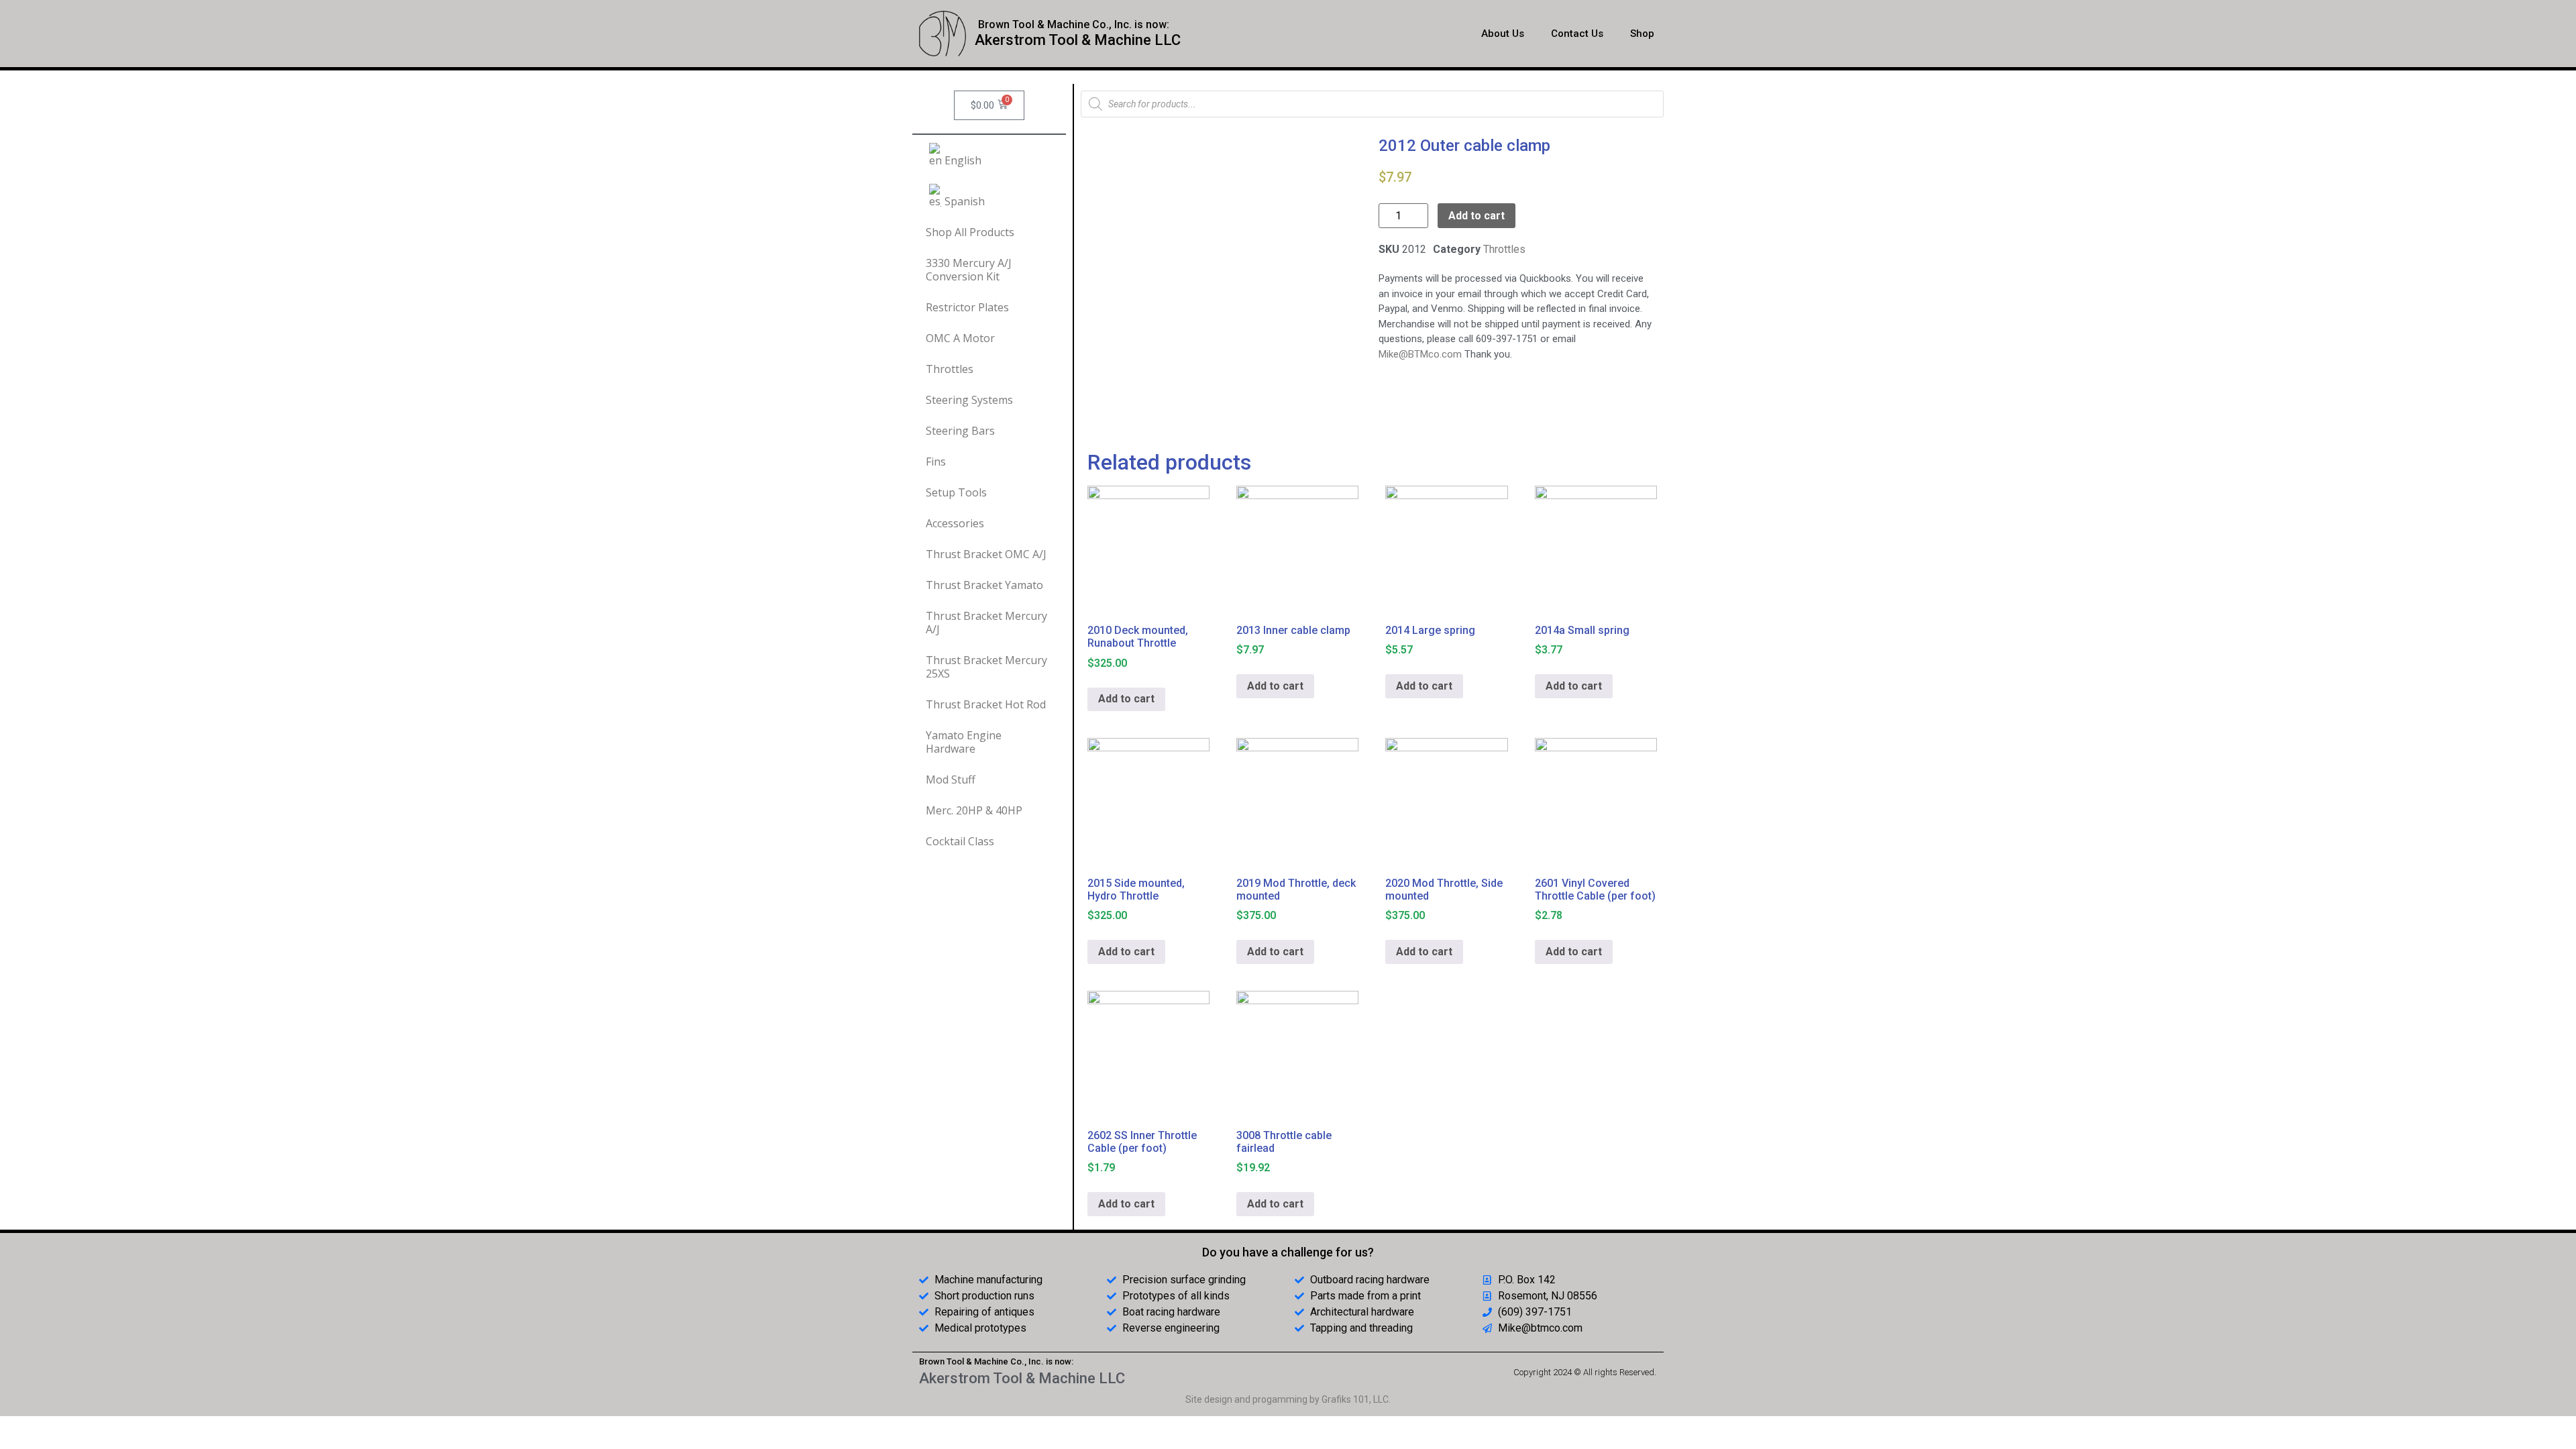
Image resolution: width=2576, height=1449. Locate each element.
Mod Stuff (951, 780)
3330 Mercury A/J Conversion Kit (969, 270)
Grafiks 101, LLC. (1356, 1399)
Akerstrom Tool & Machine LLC (1078, 40)
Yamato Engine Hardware (964, 742)
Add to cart (1477, 216)
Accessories (955, 523)
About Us (1503, 34)
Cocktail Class (960, 841)
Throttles (950, 369)
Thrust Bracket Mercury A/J (986, 623)
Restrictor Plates (967, 307)
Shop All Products (970, 232)
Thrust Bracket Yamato (984, 585)
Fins (936, 462)
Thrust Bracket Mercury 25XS (986, 667)
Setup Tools (956, 492)
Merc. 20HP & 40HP (974, 810)
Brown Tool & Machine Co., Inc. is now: (1074, 24)
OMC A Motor (960, 338)
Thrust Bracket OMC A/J (986, 554)
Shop (1642, 34)
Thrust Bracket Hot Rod (986, 704)
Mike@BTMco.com (1420, 354)
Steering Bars (960, 431)
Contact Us (1577, 34)
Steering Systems (969, 400)
